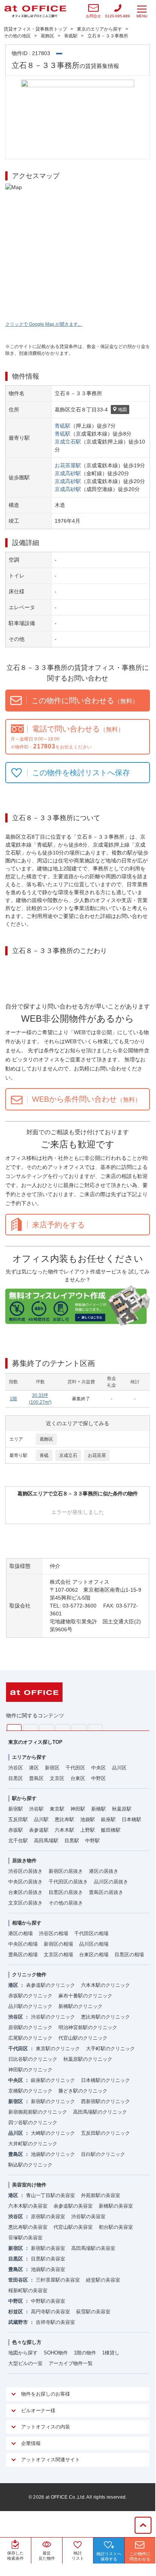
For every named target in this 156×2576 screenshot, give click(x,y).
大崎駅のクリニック (53, 2133)
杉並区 (16, 2312)
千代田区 (75, 1768)
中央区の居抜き (25, 1882)
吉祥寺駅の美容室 (55, 2322)
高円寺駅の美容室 (50, 2312)
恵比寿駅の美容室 (28, 2227)
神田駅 (78, 1809)
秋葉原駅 (122, 1809)
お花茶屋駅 (68, 465)
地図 (122, 410)
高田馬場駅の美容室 (93, 2248)
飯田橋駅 (111, 1830)
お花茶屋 (97, 1455)
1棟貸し (111, 2353)
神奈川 (30, 1727)
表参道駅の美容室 (73, 2206)
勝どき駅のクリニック (83, 2091)
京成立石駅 (68, 442)
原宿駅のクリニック (30, 2027)
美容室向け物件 (29, 2185)
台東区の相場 (94, 1955)
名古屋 (79, 1727)
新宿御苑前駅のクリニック (38, 2112)
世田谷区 (18, 2280)
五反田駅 (18, 1819)
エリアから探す (29, 1757)
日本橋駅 (132, 1819)
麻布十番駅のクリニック (85, 1996)
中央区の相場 (23, 1944)
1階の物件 (85, 2353)
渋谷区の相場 (54, 1933)
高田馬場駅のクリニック (100, 2112)
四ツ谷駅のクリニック (33, 2123)
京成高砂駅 (68, 473)
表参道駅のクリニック (50, 1985)
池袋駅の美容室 (48, 2269)
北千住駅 (18, 1841)
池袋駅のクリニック (53, 2154)
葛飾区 (46, 1439)
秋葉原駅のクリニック (88, 2059)
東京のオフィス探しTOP (35, 1742)
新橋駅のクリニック (80, 2006)
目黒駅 (72, 1841)
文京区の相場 (58, 1955)
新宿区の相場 (58, 1944)
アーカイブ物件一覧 (71, 2363)
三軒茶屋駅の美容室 (58, 2280)
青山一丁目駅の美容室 (50, 2195)
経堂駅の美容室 (103, 2280)
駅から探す (24, 1798)
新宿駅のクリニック (53, 2101)
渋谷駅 (36, 1809)
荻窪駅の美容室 (93, 2312)
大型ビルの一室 (25, 2363)
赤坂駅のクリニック (30, 1996)
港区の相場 (21, 1933)
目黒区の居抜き (66, 1892)
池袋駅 (88, 1819)
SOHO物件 (56, 2353)
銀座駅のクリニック (53, 2080)
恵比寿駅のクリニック (106, 2017)
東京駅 (57, 1809)
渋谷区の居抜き (25, 1871)
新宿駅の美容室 (48, 2248)
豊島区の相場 (23, 1955)
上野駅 (88, 1830)
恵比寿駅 (64, 1819)
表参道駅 (39, 1830)
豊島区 (36, 1778)
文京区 (57, 1778)
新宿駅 (16, 1809)
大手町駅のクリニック (110, 2049)
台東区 (78, 1778)
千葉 (63, 1727)
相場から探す (27, 1923)
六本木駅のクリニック (106, 1985)
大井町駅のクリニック (33, 2144)
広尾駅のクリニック (30, 2038)
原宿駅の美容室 (48, 2216)
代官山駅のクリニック (83, 2038)
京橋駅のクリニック (30, 2091)
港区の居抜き (104, 1871)
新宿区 (52, 1768)
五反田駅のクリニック (106, 2133)
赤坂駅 (16, 1830)
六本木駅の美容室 (28, 2206)
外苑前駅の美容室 (101, 2195)
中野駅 (93, 1841)
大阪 (95, 1727)
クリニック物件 (29, 1975)
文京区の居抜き (25, 1903)
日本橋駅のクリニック (106, 2080)
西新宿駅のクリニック (106, 2101)
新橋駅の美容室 (116, 2206)
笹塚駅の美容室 (25, 2238)
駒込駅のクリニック (30, 2165)
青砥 (44, 1455)
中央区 (99, 1768)
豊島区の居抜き (106, 1892)
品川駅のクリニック (30, 2006)
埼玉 (47, 1727)
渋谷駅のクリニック (53, 2017)
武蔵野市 (18, 2322)
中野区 (99, 1778)
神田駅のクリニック (30, 2070)
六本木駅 (64, 1830)
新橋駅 (99, 1809)
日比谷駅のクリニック (33, 2059)
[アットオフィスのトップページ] (35, 11)
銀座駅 (108, 1819)
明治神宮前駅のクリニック (88, 2027)
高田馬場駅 (46, 1841)
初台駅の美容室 (116, 2227)
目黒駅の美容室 (48, 2259)
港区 (34, 1768)
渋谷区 (16, 1768)
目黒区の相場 (129, 1955)
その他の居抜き (66, 1903)
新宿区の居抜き (66, 1871)
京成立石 (68, 1455)
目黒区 (16, 1778)
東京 (14, 1728)
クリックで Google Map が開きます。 (44, 324)
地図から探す (23, 2353)
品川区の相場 (94, 1944)
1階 (13, 1399)
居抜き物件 (24, 1861)
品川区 (119, 1768)
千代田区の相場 (91, 1933)
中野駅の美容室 (48, 2301)
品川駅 (41, 1819)
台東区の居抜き (25, 1892)
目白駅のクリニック (103, 2154)
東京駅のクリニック (58, 2049)
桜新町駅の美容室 (28, 2290)
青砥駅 (63, 426)
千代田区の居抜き (68, 1882)
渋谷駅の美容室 (88, 2216)
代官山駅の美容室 (73, 2227)
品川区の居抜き (111, 1882)
